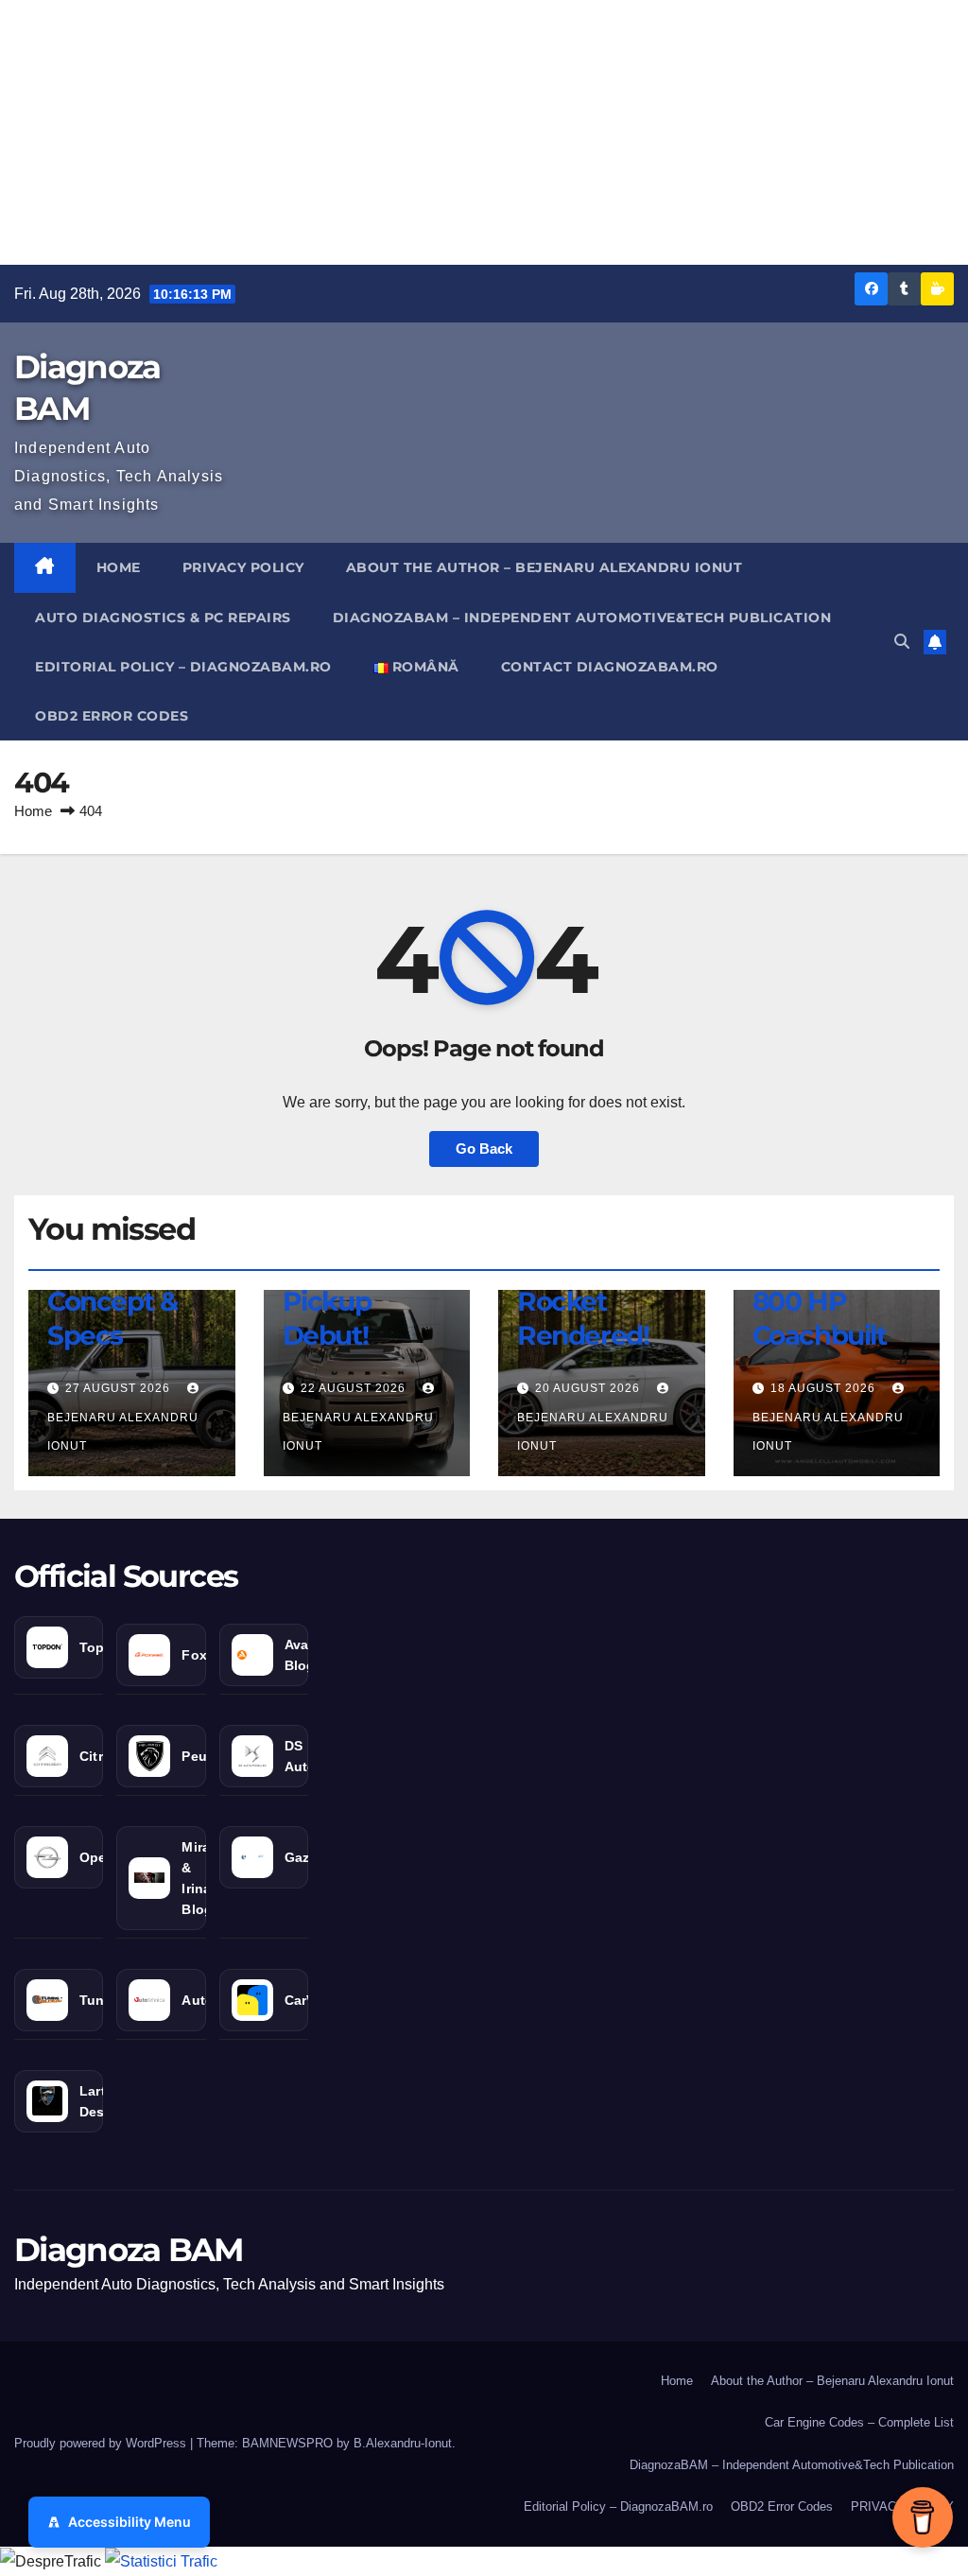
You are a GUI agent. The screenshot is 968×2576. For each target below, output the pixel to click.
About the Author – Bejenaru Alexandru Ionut (544, 567)
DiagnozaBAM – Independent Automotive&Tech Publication (582, 618)
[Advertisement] (484, 132)
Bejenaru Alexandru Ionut (123, 1432)
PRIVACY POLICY (243, 567)
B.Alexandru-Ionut (403, 2443)
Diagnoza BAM (129, 2250)
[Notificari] (935, 642)
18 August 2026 (825, 1388)
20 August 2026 (589, 1388)
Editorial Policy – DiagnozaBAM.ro (183, 667)
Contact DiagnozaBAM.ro (610, 667)
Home (119, 567)
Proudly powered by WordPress (102, 2443)
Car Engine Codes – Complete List (859, 2422)
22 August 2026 (355, 1388)
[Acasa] (45, 567)
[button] (902, 642)
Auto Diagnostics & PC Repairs (163, 618)
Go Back (484, 1149)
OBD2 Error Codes (112, 716)
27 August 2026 (120, 1388)
